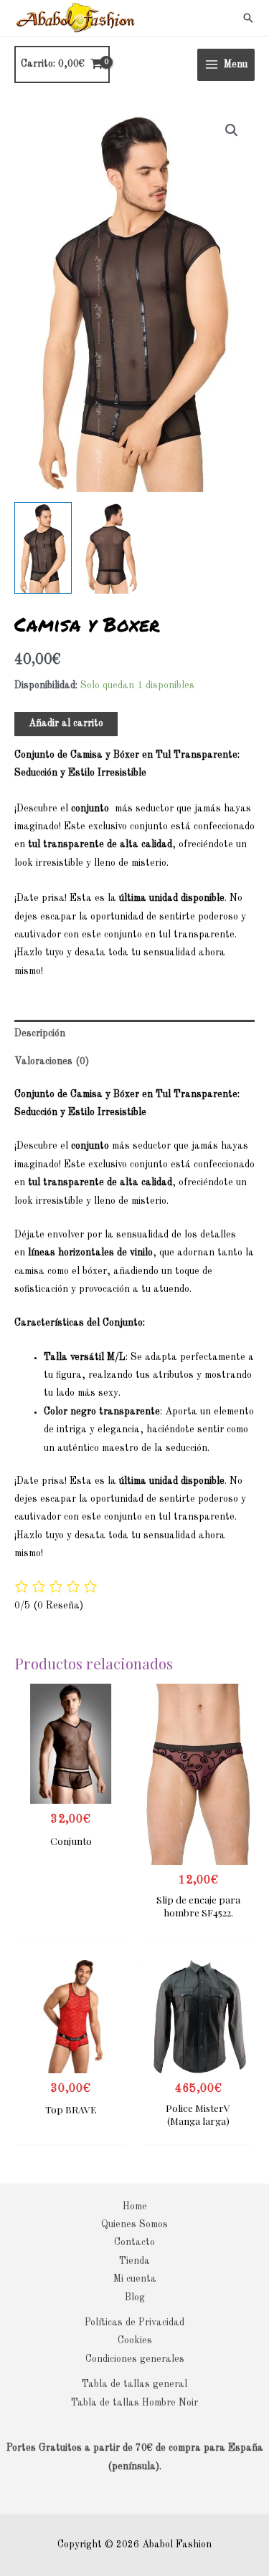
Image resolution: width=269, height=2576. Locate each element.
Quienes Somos (134, 2225)
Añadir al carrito (66, 724)
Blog (135, 2298)
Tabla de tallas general (134, 2384)
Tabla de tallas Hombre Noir (134, 2403)
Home (135, 2207)
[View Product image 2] (111, 548)
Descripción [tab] (40, 1034)
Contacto (134, 2243)
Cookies (135, 2341)
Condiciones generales (135, 2359)
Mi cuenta (135, 2279)
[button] (248, 18)
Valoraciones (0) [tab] (52, 1062)
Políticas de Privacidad (134, 2323)
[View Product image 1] (43, 548)
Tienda (134, 2261)
